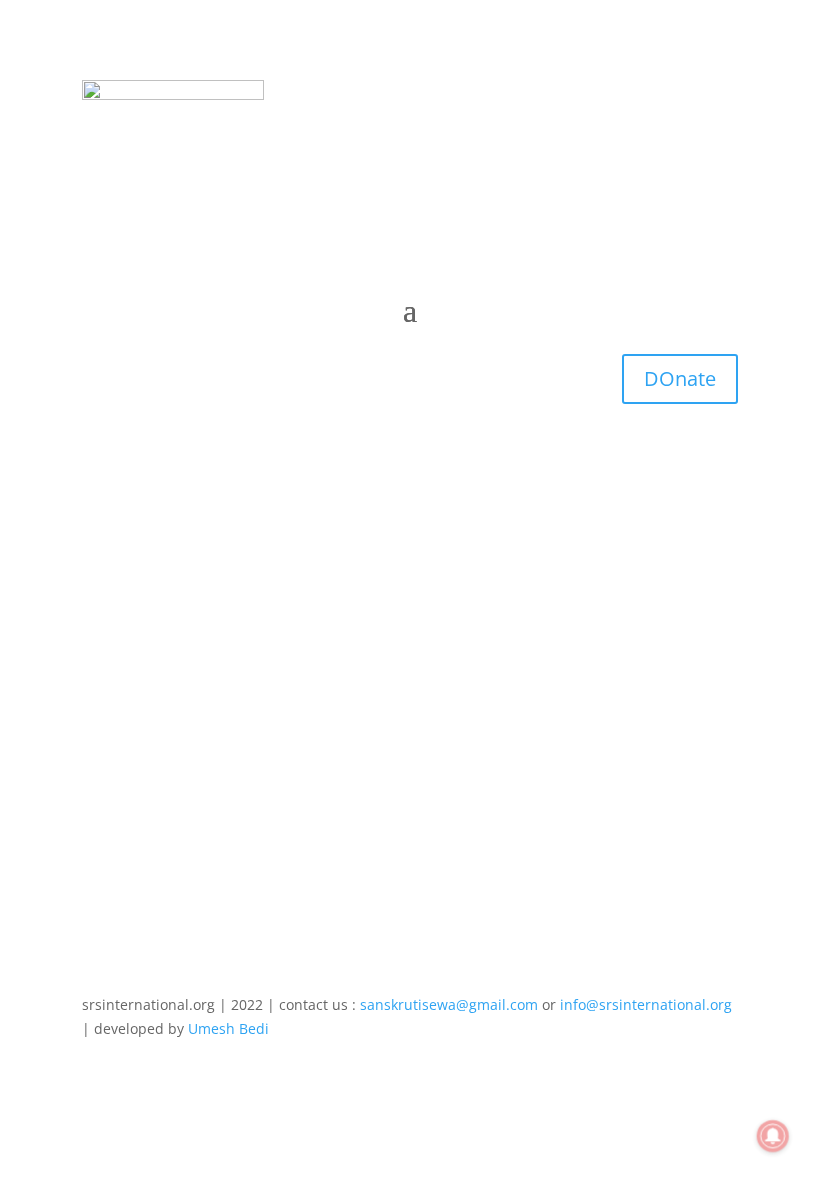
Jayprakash (158, 657)
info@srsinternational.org (646, 1004)
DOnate (680, 378)
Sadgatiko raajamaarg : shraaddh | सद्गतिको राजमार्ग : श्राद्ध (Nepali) (367, 627)
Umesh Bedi (228, 1028)
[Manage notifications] (773, 1136)
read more (137, 758)
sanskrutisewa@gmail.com (449, 1004)
